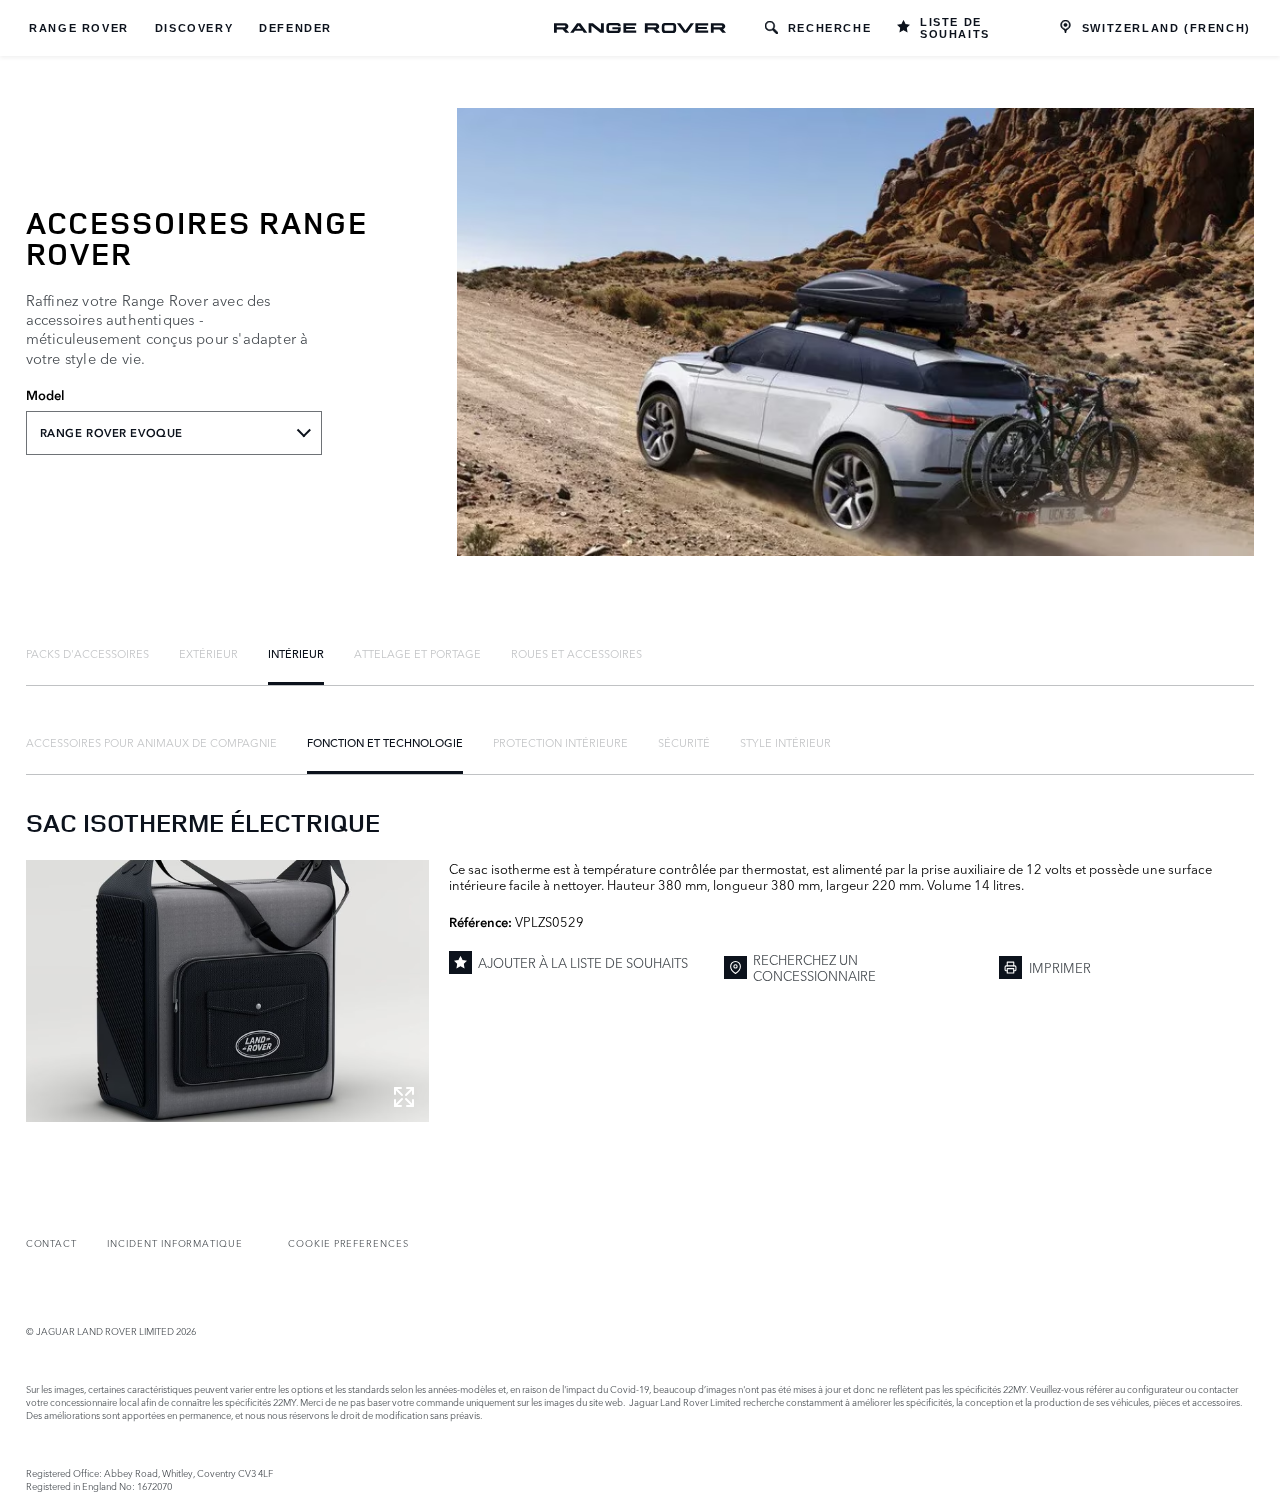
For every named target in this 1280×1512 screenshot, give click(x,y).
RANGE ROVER (79, 28)
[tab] (87, 653)
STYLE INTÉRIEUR (785, 742)
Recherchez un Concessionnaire (814, 967)
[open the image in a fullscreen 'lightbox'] (227, 991)
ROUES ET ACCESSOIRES (576, 653)
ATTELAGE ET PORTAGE (417, 653)
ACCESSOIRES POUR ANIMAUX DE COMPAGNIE (151, 742)
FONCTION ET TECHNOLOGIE (385, 742)
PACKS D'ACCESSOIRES (87, 653)
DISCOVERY (194, 28)
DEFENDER (295, 28)
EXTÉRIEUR (208, 653)
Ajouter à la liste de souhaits (583, 962)
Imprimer (1060, 967)
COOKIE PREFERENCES (348, 1242)
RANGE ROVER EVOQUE (111, 433)
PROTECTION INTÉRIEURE (560, 742)
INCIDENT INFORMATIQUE (175, 1242)
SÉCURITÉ (684, 742)
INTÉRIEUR (296, 653)
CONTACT (52, 1242)
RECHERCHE (829, 28)
